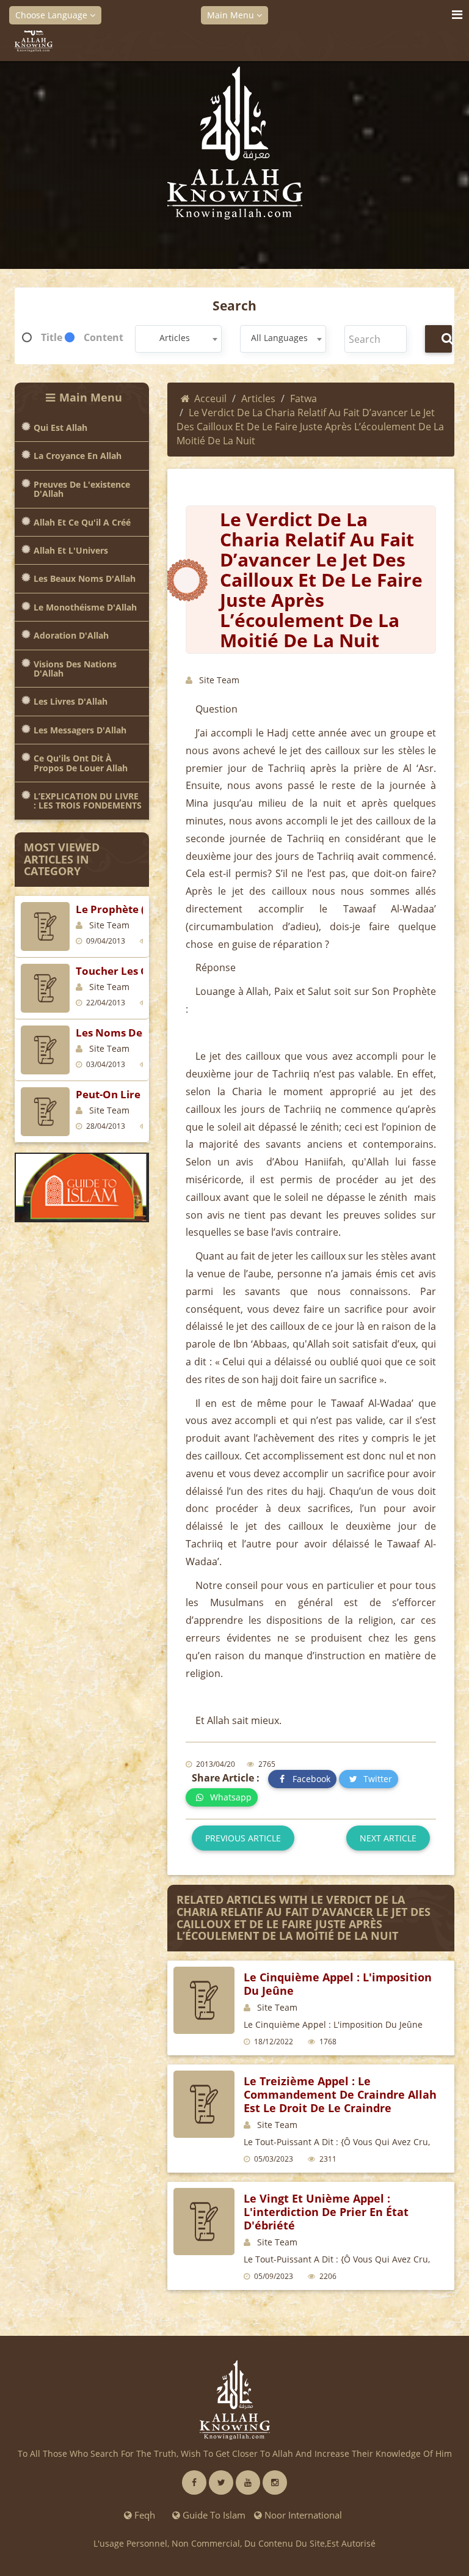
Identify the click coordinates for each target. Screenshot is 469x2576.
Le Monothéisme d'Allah (85, 607)
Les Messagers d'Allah (80, 730)
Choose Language (53, 15)
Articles (258, 398)
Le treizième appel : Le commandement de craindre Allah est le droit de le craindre (340, 2094)
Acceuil (210, 398)
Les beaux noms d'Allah (85, 578)
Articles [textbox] (175, 338)
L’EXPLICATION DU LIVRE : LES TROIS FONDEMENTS (88, 801)
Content (104, 337)
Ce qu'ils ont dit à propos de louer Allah (81, 763)
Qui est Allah (60, 427)
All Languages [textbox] (279, 338)
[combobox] (178, 339)
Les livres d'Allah (71, 701)
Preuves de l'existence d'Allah (82, 489)
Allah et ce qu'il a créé (82, 522)
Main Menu (232, 15)
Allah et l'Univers (71, 550)
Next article (388, 1838)
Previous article (243, 1838)
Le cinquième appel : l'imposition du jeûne (338, 1984)
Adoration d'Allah (71, 635)
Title (52, 337)
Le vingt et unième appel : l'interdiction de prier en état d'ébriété (326, 2212)
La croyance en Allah (78, 456)
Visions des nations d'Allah (75, 669)
